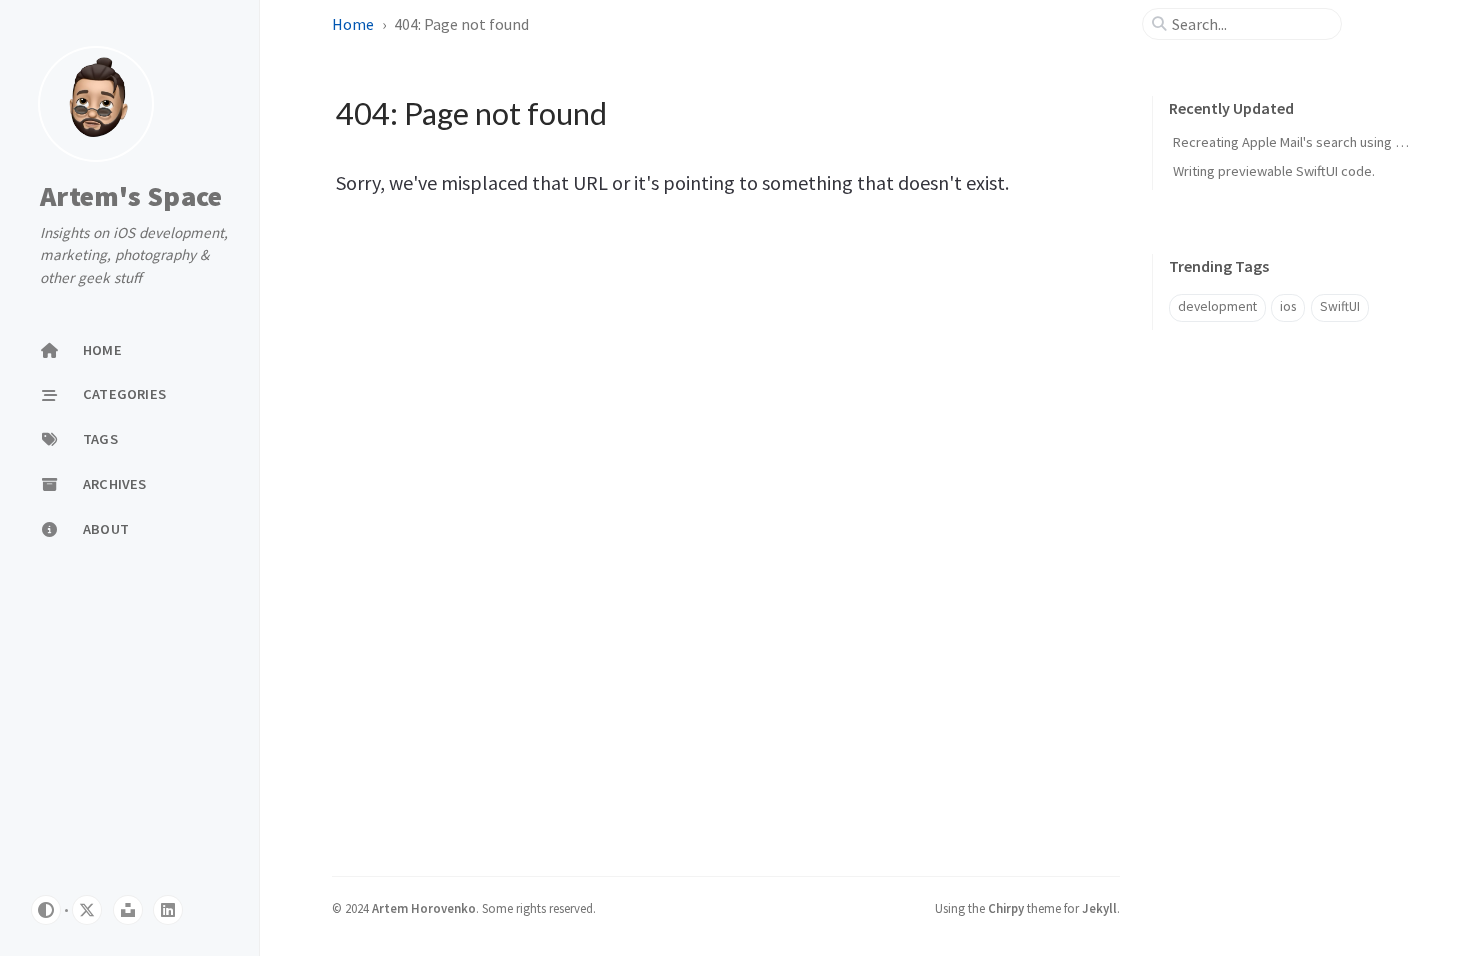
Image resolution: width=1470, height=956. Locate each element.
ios (1288, 306)
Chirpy (1006, 908)
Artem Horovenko (424, 908)
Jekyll (1099, 908)
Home (353, 24)
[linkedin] (168, 910)
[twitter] (87, 910)
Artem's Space (131, 196)
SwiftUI (1340, 306)
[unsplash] (128, 910)
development (1217, 306)
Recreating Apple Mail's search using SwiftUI (1305, 142)
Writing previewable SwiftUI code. (1274, 171)
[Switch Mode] (46, 910)
